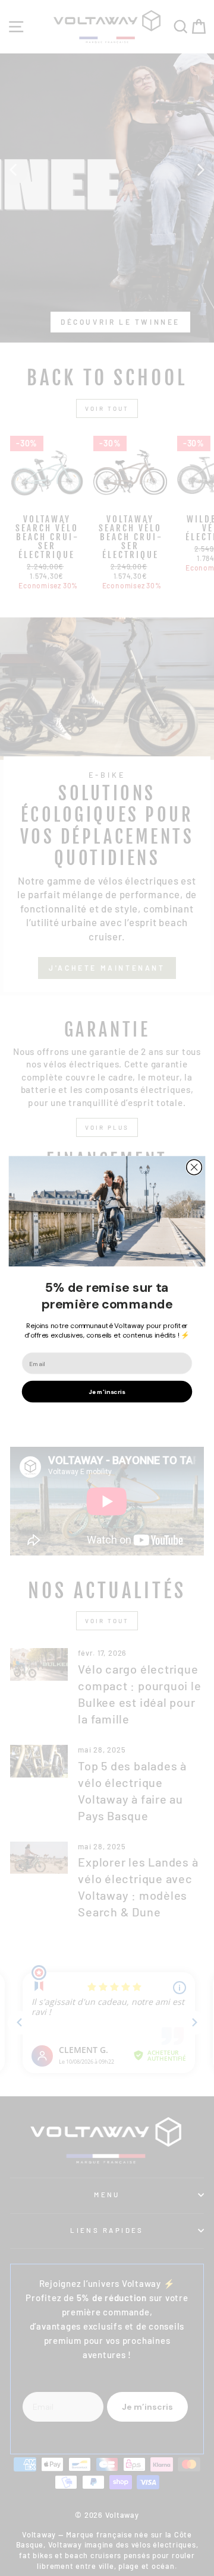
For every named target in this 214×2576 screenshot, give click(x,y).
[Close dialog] (194, 1167)
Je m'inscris (107, 1391)
